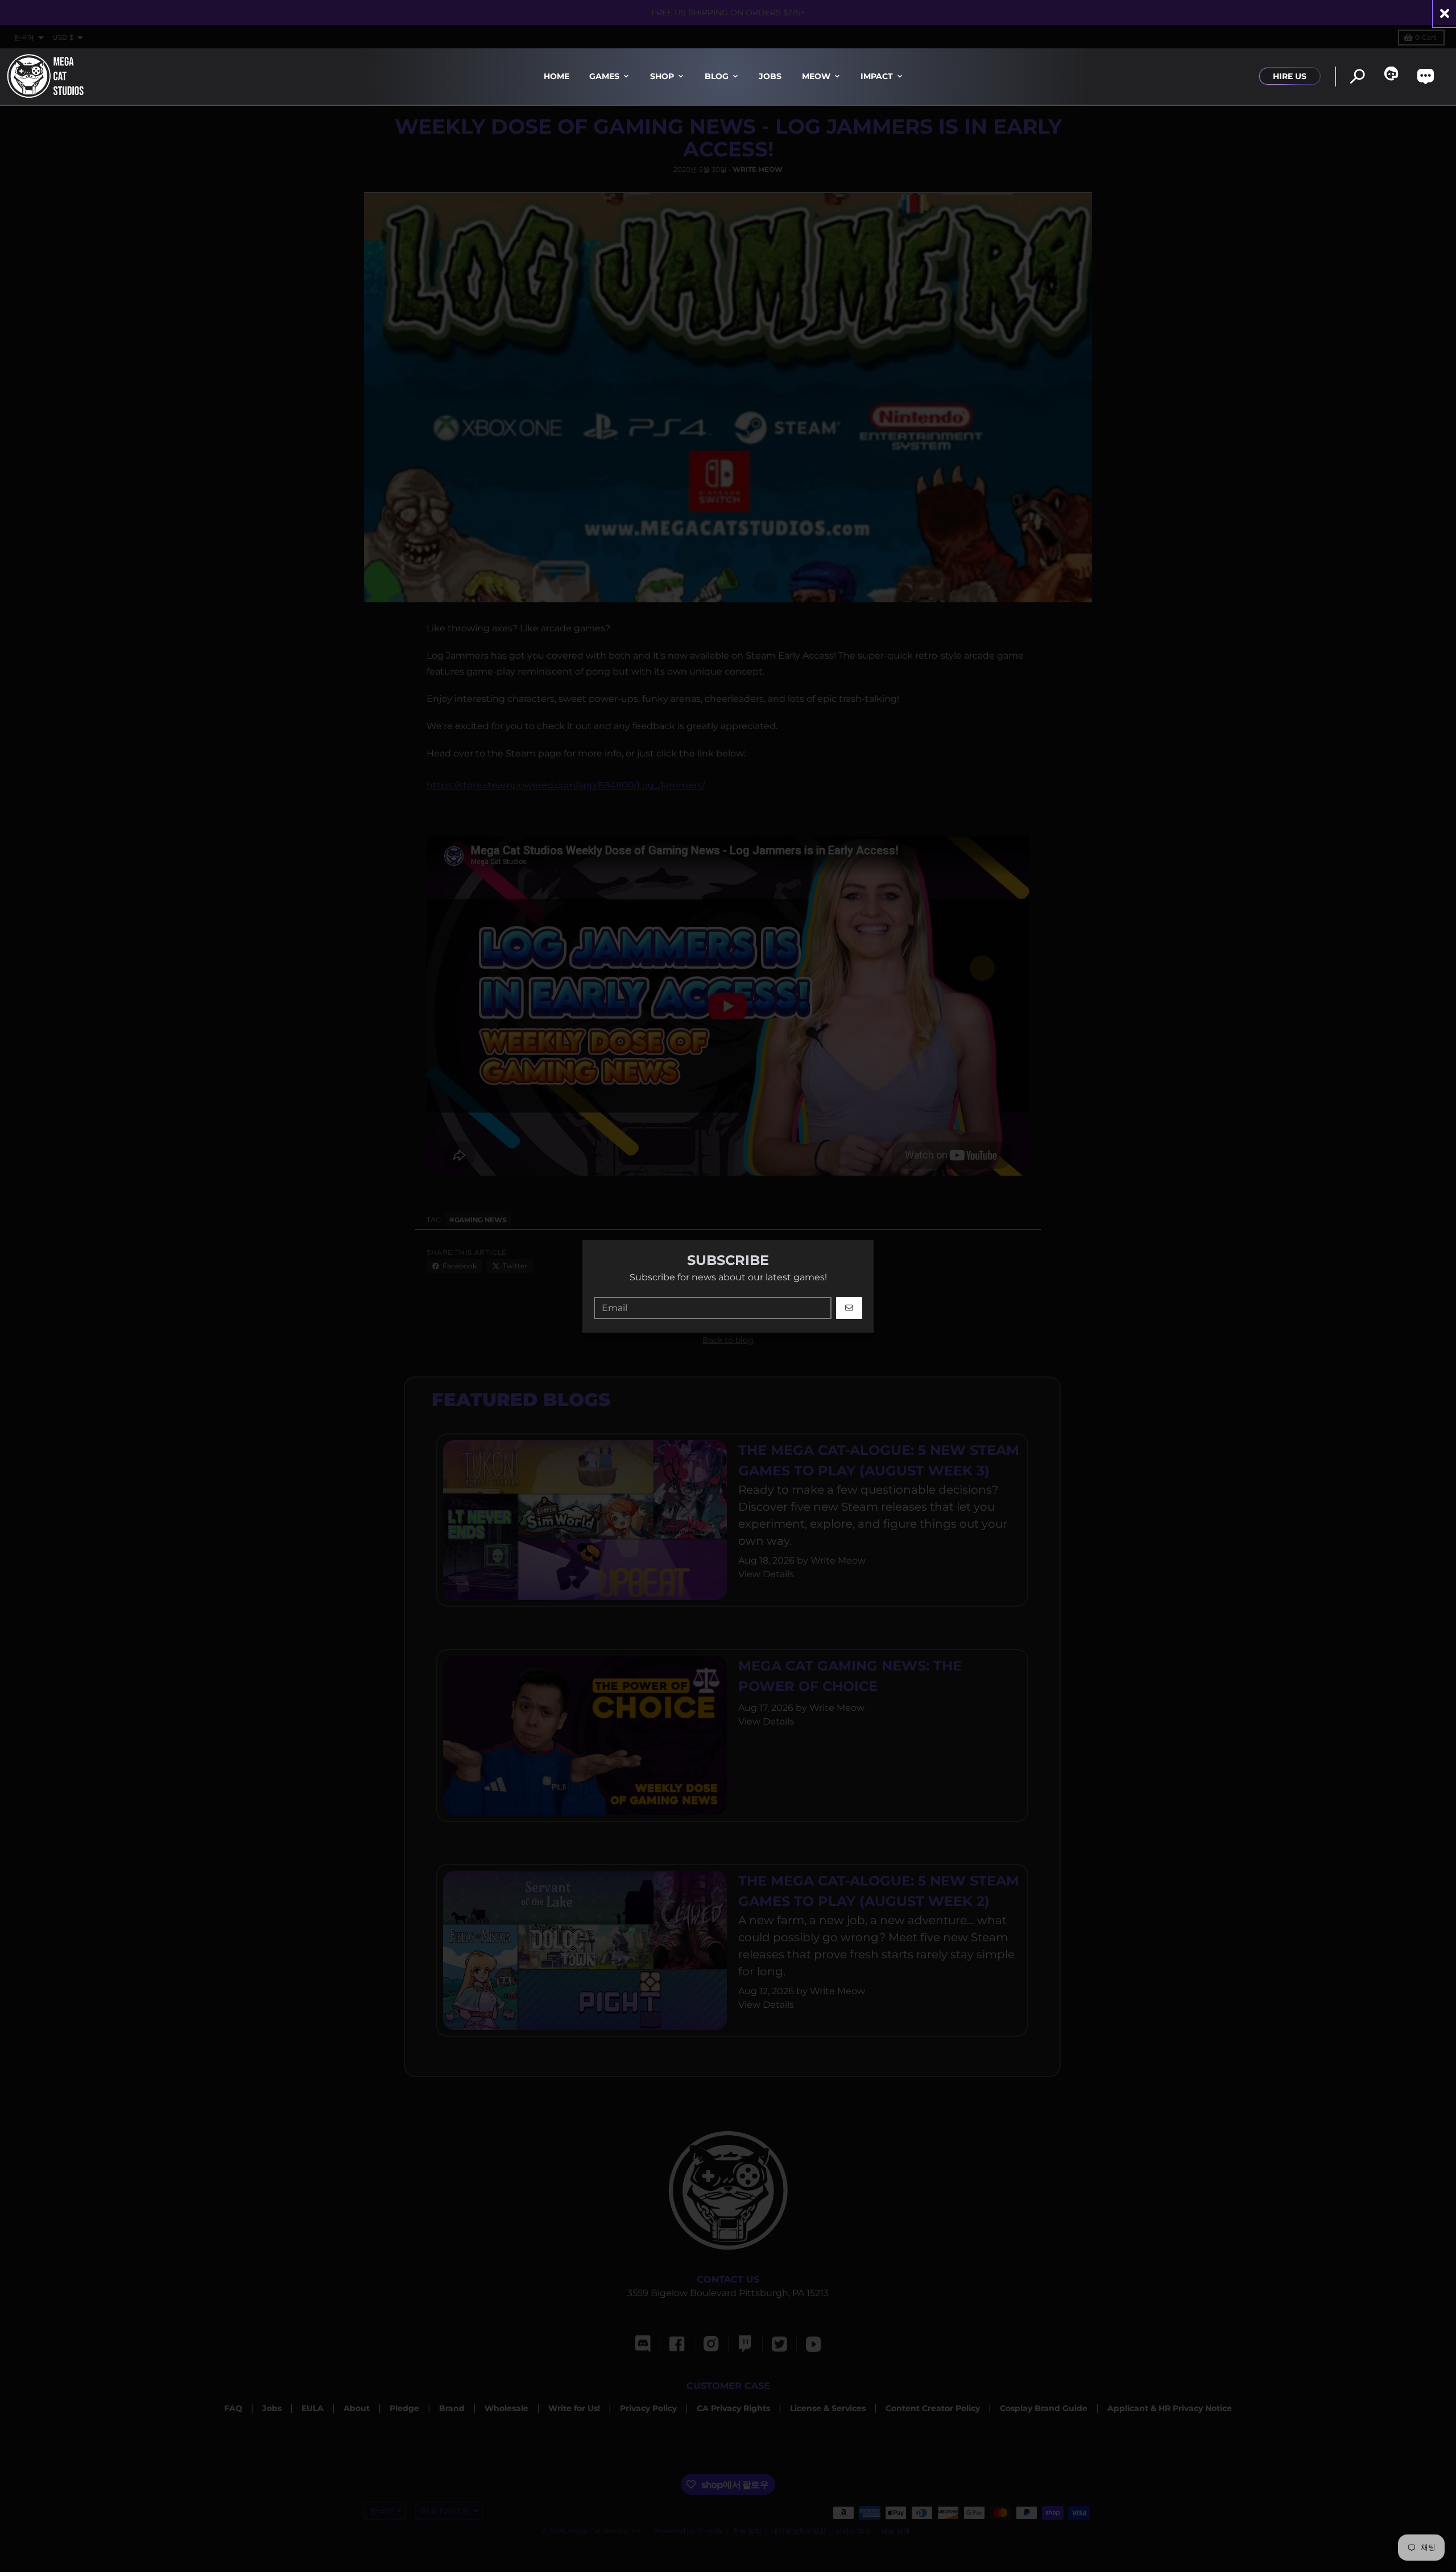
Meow (816, 76)
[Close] (1445, 13)
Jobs (770, 76)
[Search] (1357, 77)
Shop (662, 76)
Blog (717, 76)
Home (557, 76)
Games (604, 76)
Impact (877, 76)
